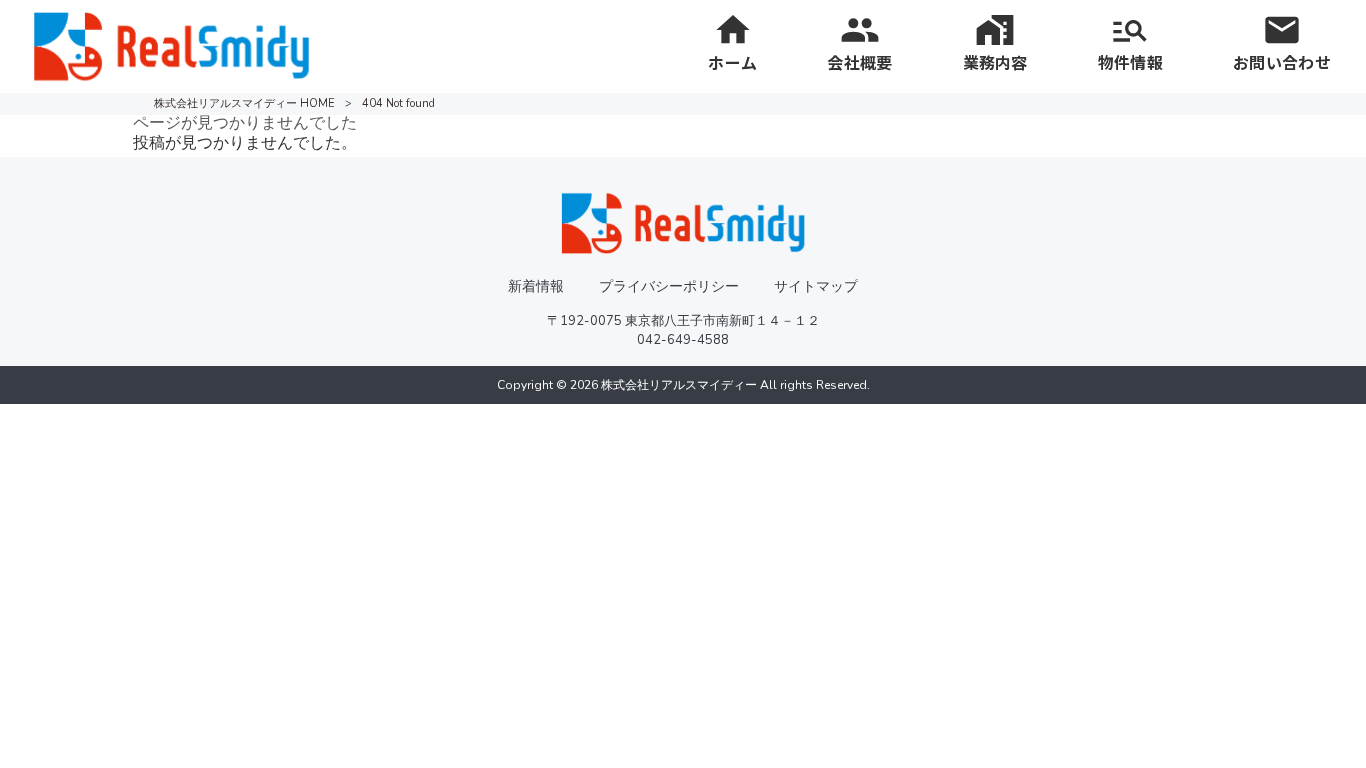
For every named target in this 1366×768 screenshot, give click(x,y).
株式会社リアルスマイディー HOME (244, 103)
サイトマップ (816, 286)
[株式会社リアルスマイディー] (171, 46)
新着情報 (536, 286)
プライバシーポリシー (669, 286)
